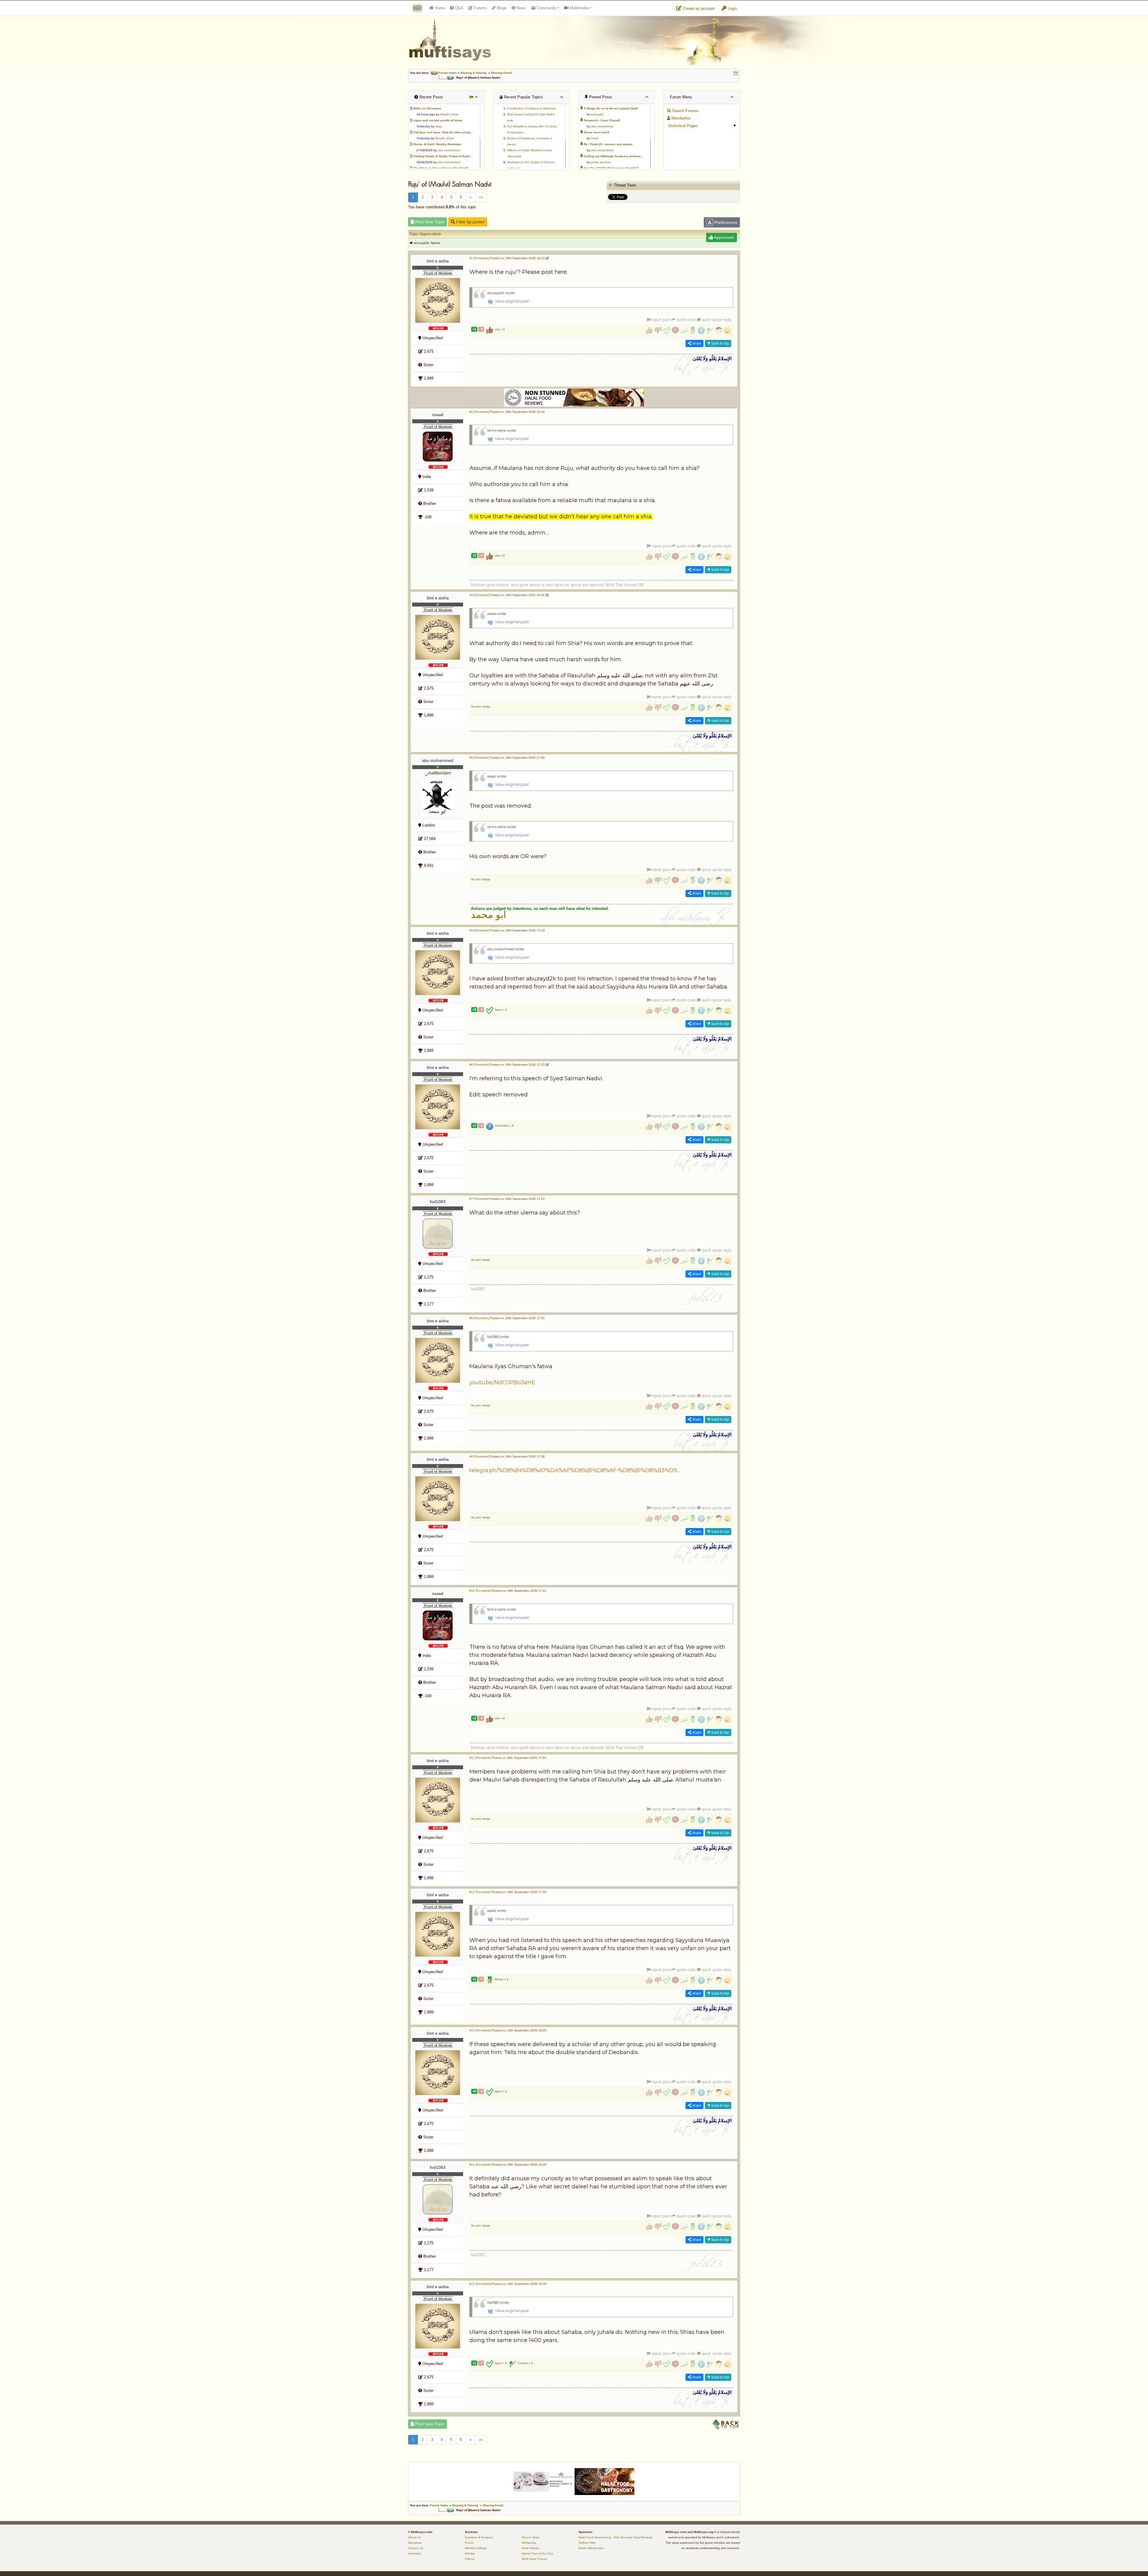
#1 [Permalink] (479, 258)
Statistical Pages (682, 126)
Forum (469, 2543)
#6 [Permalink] (479, 1065)
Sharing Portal (501, 73)
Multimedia (579, 8)
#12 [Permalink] (480, 1892)
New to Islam (531, 2537)
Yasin (595, 138)
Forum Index (448, 73)
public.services (601, 162)
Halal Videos (530, 2548)
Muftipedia (529, 2543)
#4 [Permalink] (479, 758)
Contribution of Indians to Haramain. (532, 108)
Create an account (698, 9)
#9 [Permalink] (479, 1456)
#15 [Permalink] (480, 2284)
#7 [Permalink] (479, 1199)
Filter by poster (470, 222)
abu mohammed (449, 150)
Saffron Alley (587, 2543)
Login (732, 9)
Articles (470, 2553)
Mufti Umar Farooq (534, 2559)
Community (546, 8)
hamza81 (597, 114)
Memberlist (680, 118)
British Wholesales (591, 2548)
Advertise (415, 2553)
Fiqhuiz (470, 2559)
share (696, 343)
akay (439, 126)
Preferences (725, 222)
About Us (415, 2537)
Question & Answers (479, 2537)
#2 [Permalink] (479, 412)
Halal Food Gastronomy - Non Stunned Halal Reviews (615, 2537)
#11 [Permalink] (480, 1758)
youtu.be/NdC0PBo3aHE (502, 1382)
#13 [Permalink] (480, 2030)
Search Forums (685, 111)
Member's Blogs (476, 2548)
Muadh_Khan (449, 114)
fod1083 (438, 1202)
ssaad (438, 415)
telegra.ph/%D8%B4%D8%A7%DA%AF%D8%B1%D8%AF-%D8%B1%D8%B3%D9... (574, 1470)
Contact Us (416, 2548)
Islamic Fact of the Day (537, 2553)
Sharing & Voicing (473, 73)
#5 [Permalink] (479, 930)
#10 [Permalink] (480, 1591)
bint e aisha (438, 261)
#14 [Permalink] (480, 2165)
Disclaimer (415, 2543)
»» (481, 197)
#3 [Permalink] (479, 595)
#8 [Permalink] (479, 1318)
